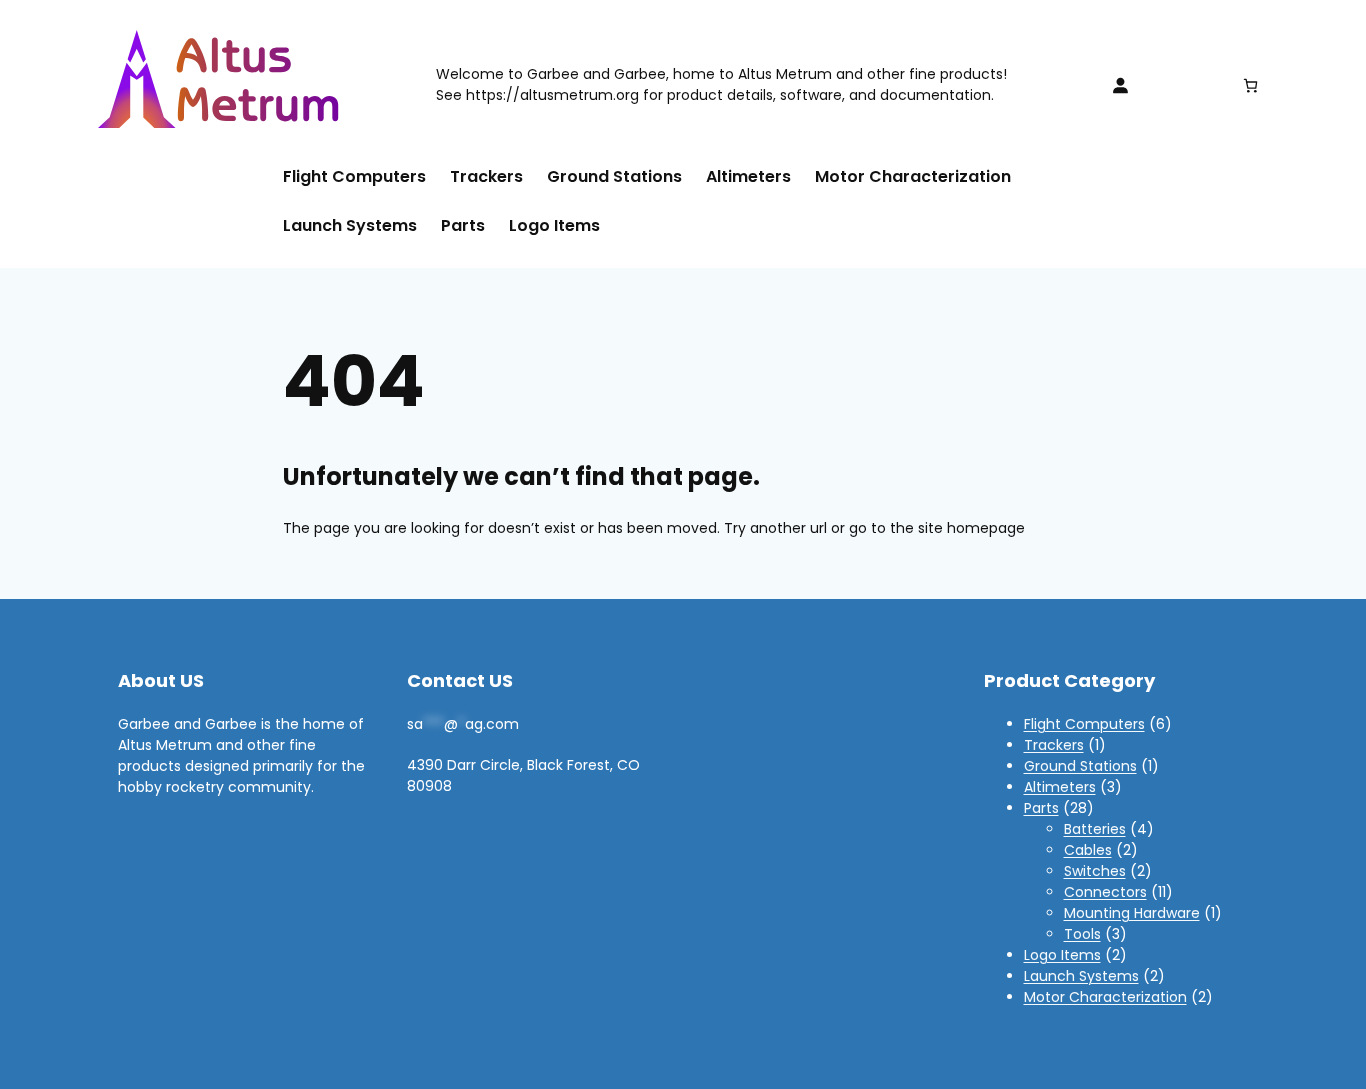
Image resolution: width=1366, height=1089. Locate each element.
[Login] (1120, 85)
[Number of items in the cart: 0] (1250, 85)
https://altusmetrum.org (552, 95)
